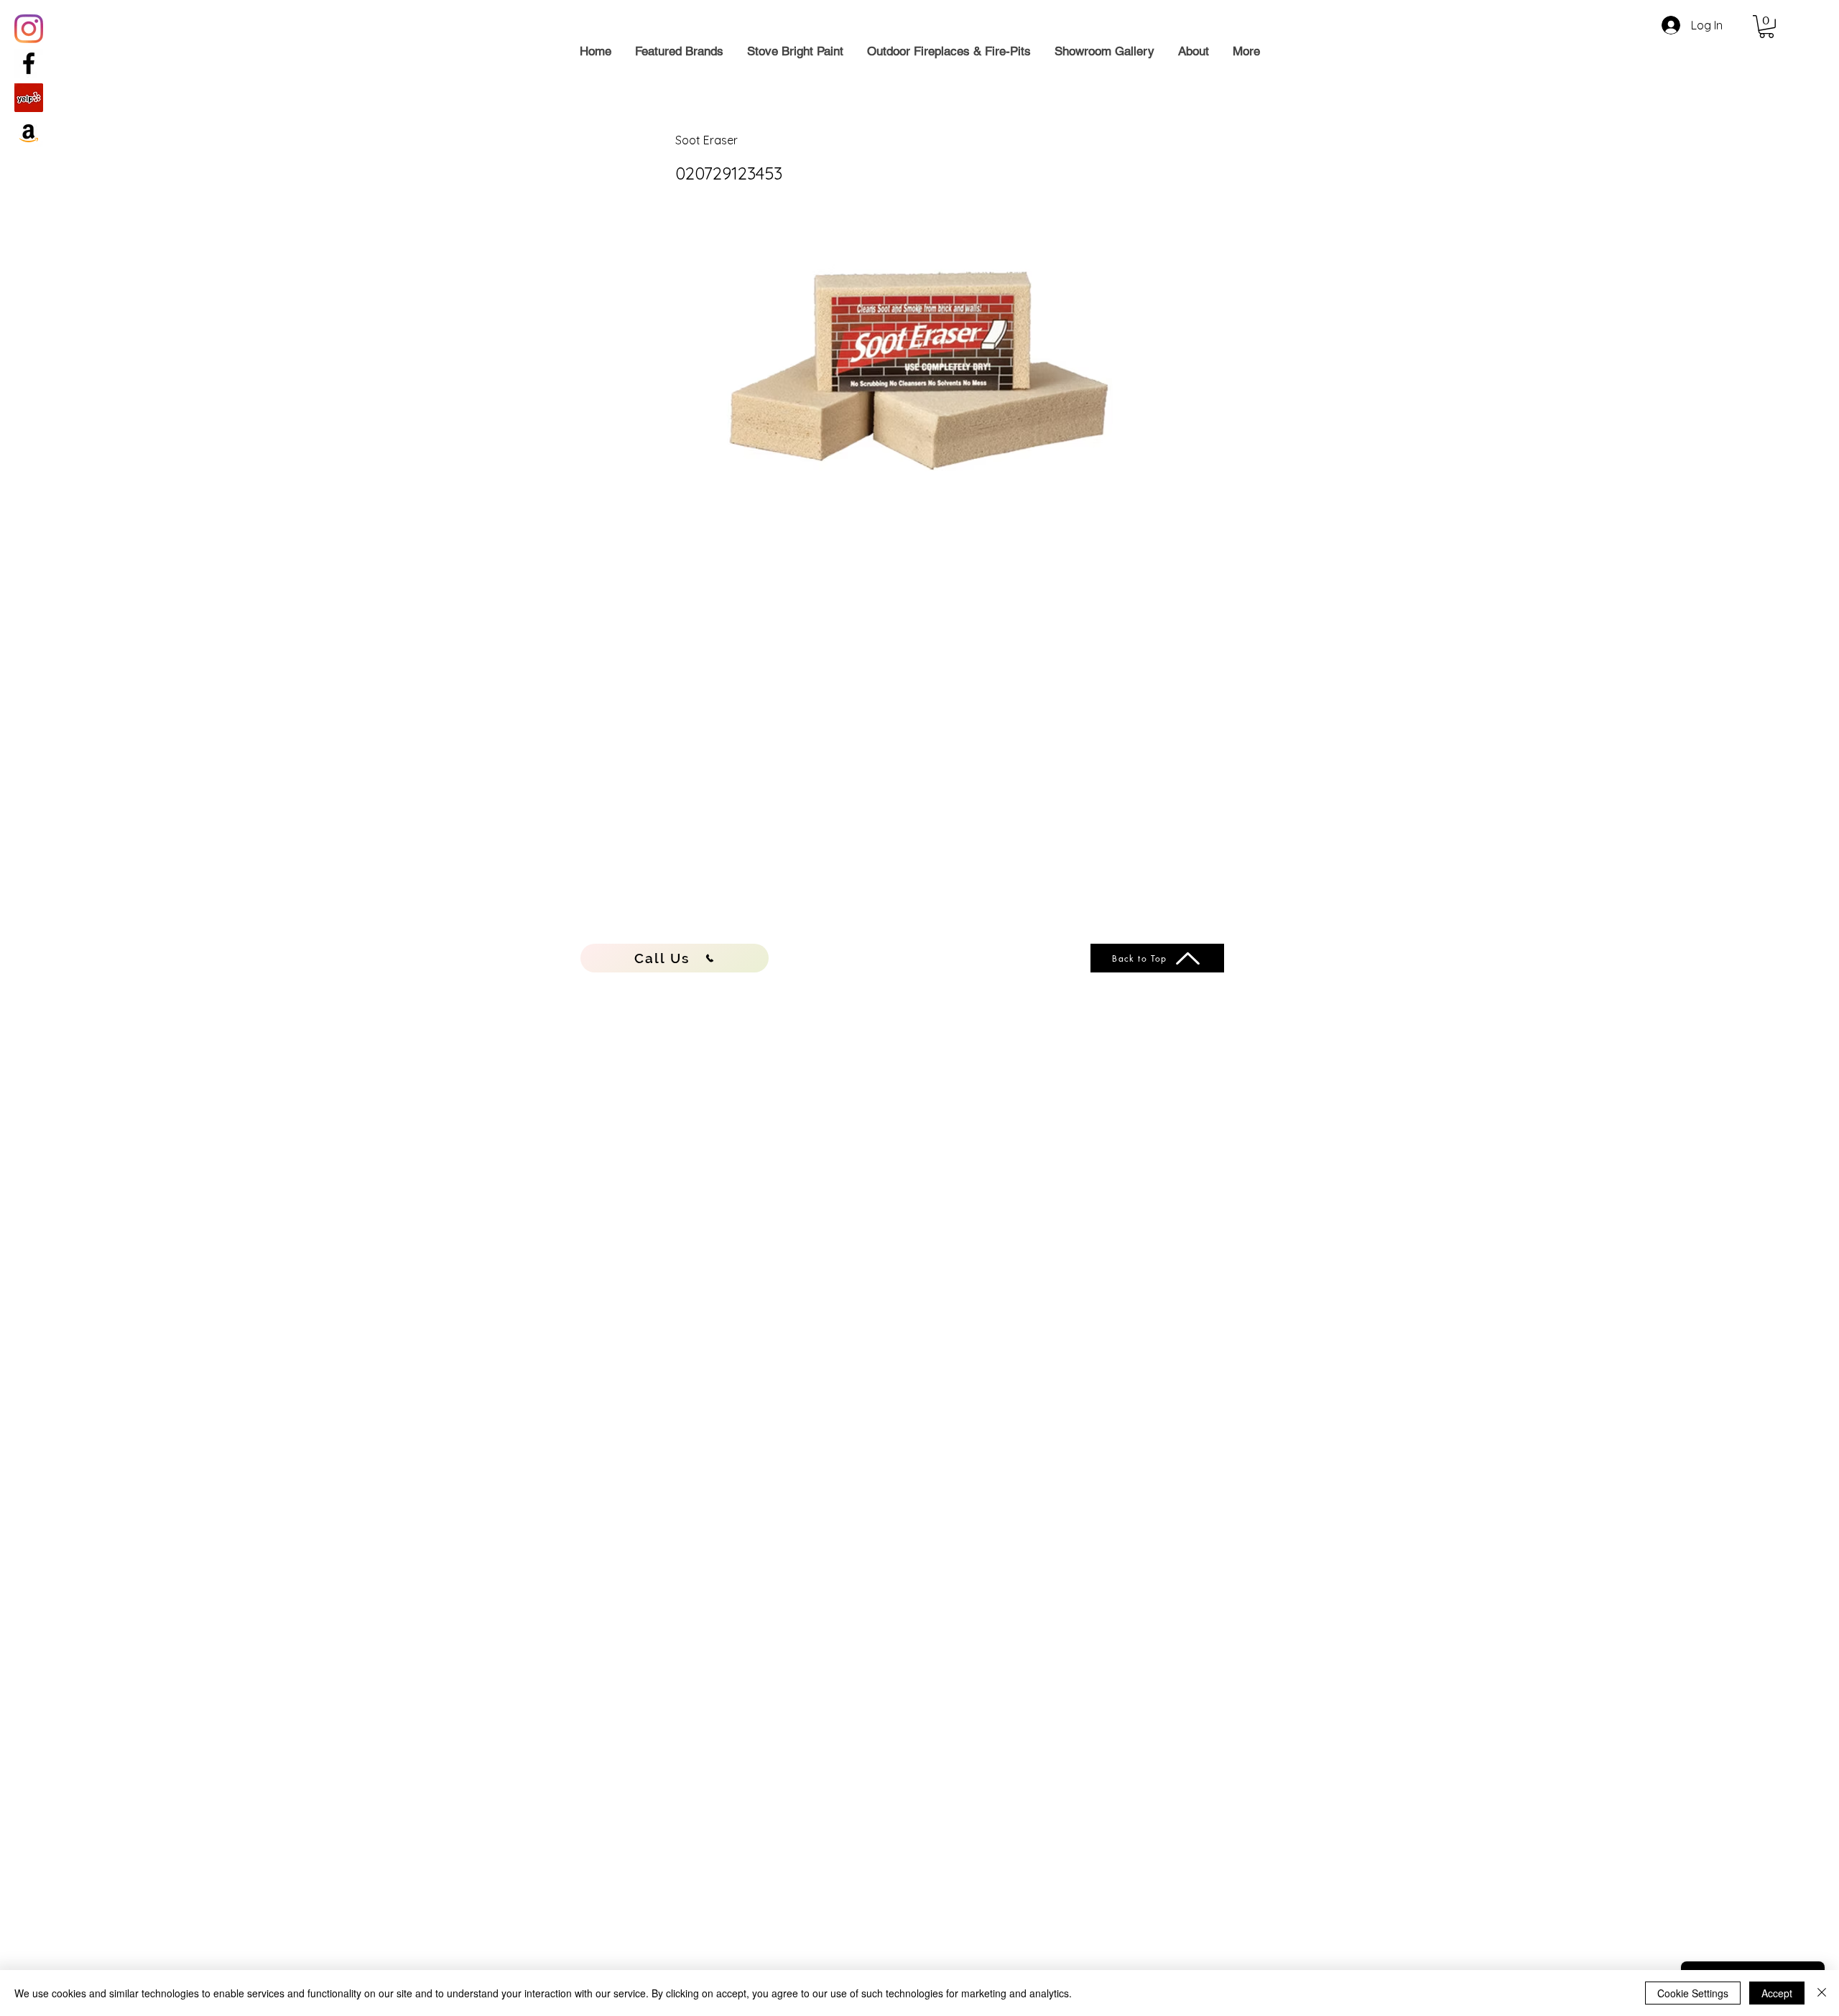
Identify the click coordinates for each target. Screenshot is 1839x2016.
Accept (1777, 1993)
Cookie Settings (1693, 1993)
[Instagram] (29, 29)
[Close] (1822, 1993)
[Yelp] (29, 98)
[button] (1766, 27)
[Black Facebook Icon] (29, 63)
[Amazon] (29, 132)
